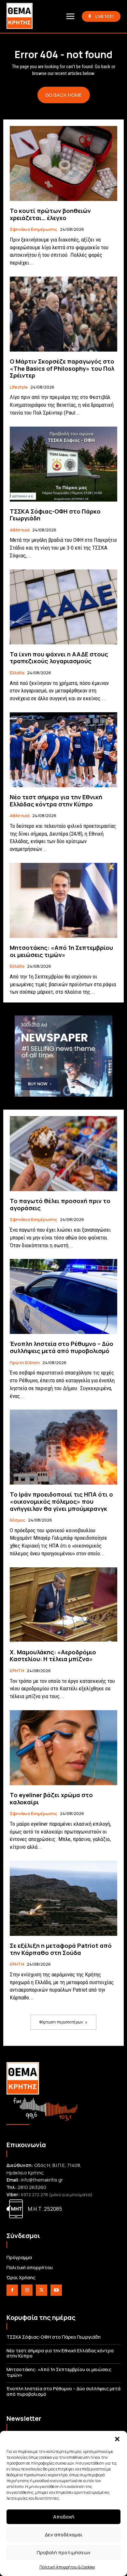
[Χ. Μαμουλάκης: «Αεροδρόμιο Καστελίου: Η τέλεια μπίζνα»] (63, 1605)
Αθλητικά (20, 530)
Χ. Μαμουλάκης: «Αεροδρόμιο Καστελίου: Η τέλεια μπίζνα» (53, 1656)
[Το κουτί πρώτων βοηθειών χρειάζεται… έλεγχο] (63, 163)
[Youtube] (56, 2290)
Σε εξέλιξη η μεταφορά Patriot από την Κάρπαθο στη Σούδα (61, 1949)
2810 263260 (32, 2187)
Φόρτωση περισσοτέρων (61, 2022)
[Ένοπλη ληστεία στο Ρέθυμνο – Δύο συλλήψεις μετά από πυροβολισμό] (63, 1296)
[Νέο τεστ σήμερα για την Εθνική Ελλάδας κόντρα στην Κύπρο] (63, 750)
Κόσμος (18, 1520)
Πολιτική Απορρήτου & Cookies (67, 2567)
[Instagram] (27, 2290)
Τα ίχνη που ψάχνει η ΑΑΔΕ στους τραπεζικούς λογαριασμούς (59, 658)
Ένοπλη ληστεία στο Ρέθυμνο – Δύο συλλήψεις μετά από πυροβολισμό (62, 1347)
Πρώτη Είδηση (25, 1363)
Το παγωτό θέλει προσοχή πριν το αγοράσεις (60, 1204)
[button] (117, 2439)
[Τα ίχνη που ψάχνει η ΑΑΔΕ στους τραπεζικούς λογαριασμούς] (63, 607)
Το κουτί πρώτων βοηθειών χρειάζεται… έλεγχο (50, 214)
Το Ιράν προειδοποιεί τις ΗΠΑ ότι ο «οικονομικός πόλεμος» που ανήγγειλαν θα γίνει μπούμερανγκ (61, 1501)
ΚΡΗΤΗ (17, 1671)
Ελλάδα (17, 673)
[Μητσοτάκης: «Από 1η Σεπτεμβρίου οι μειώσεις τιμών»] (63, 900)
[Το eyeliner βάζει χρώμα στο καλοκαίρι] (63, 1748)
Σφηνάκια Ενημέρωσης (34, 230)
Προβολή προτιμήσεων (64, 2552)
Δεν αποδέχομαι (64, 2535)
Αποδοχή (64, 2517)
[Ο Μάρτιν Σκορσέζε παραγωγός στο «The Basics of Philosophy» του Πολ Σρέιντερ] (63, 314)
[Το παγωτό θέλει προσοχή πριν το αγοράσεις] (63, 1154)
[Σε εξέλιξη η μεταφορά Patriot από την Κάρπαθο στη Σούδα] (63, 1898)
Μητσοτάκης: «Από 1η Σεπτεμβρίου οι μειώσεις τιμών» (61, 951)
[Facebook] (12, 2290)
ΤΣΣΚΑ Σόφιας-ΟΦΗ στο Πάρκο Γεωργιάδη (55, 515)
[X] (42, 2290)
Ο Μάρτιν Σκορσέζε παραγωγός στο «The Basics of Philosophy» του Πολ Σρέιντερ (62, 368)
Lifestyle (19, 387)
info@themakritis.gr (42, 2180)
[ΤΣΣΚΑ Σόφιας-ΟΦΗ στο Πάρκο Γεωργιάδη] (63, 464)
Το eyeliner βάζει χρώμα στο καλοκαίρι (51, 1798)
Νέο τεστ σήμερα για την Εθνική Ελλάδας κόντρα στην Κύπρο (56, 801)
